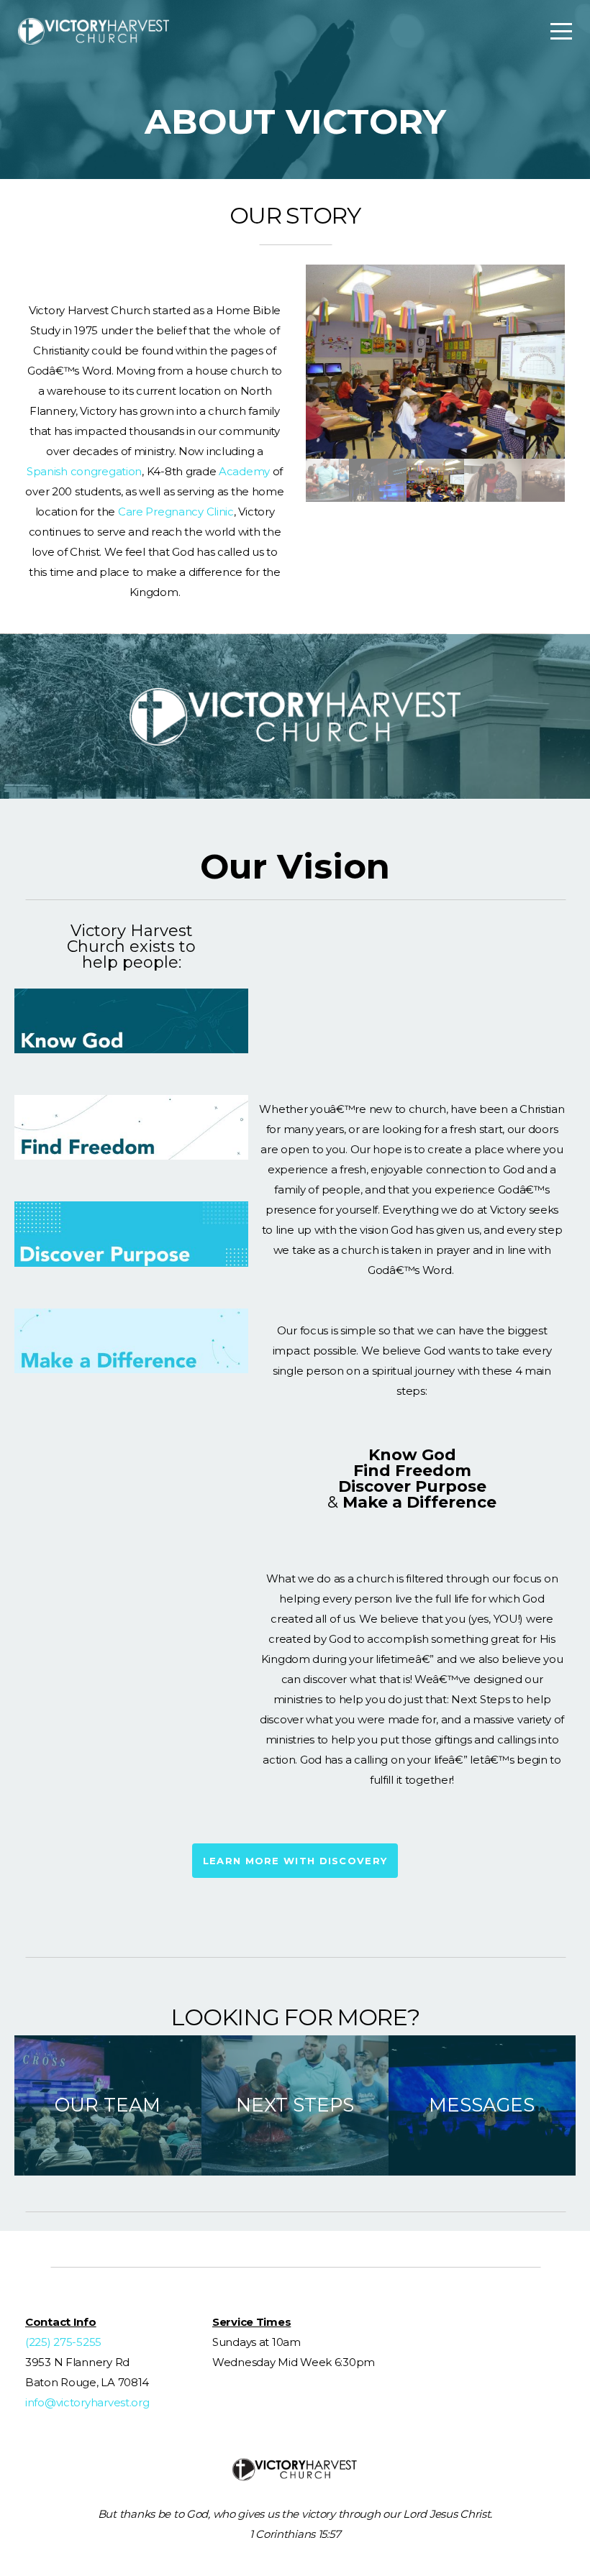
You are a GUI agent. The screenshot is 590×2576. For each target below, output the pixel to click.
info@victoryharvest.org (87, 2402)
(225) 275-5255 (63, 2342)
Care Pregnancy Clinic (176, 512)
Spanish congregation (84, 471)
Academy (244, 471)
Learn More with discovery (295, 1861)
